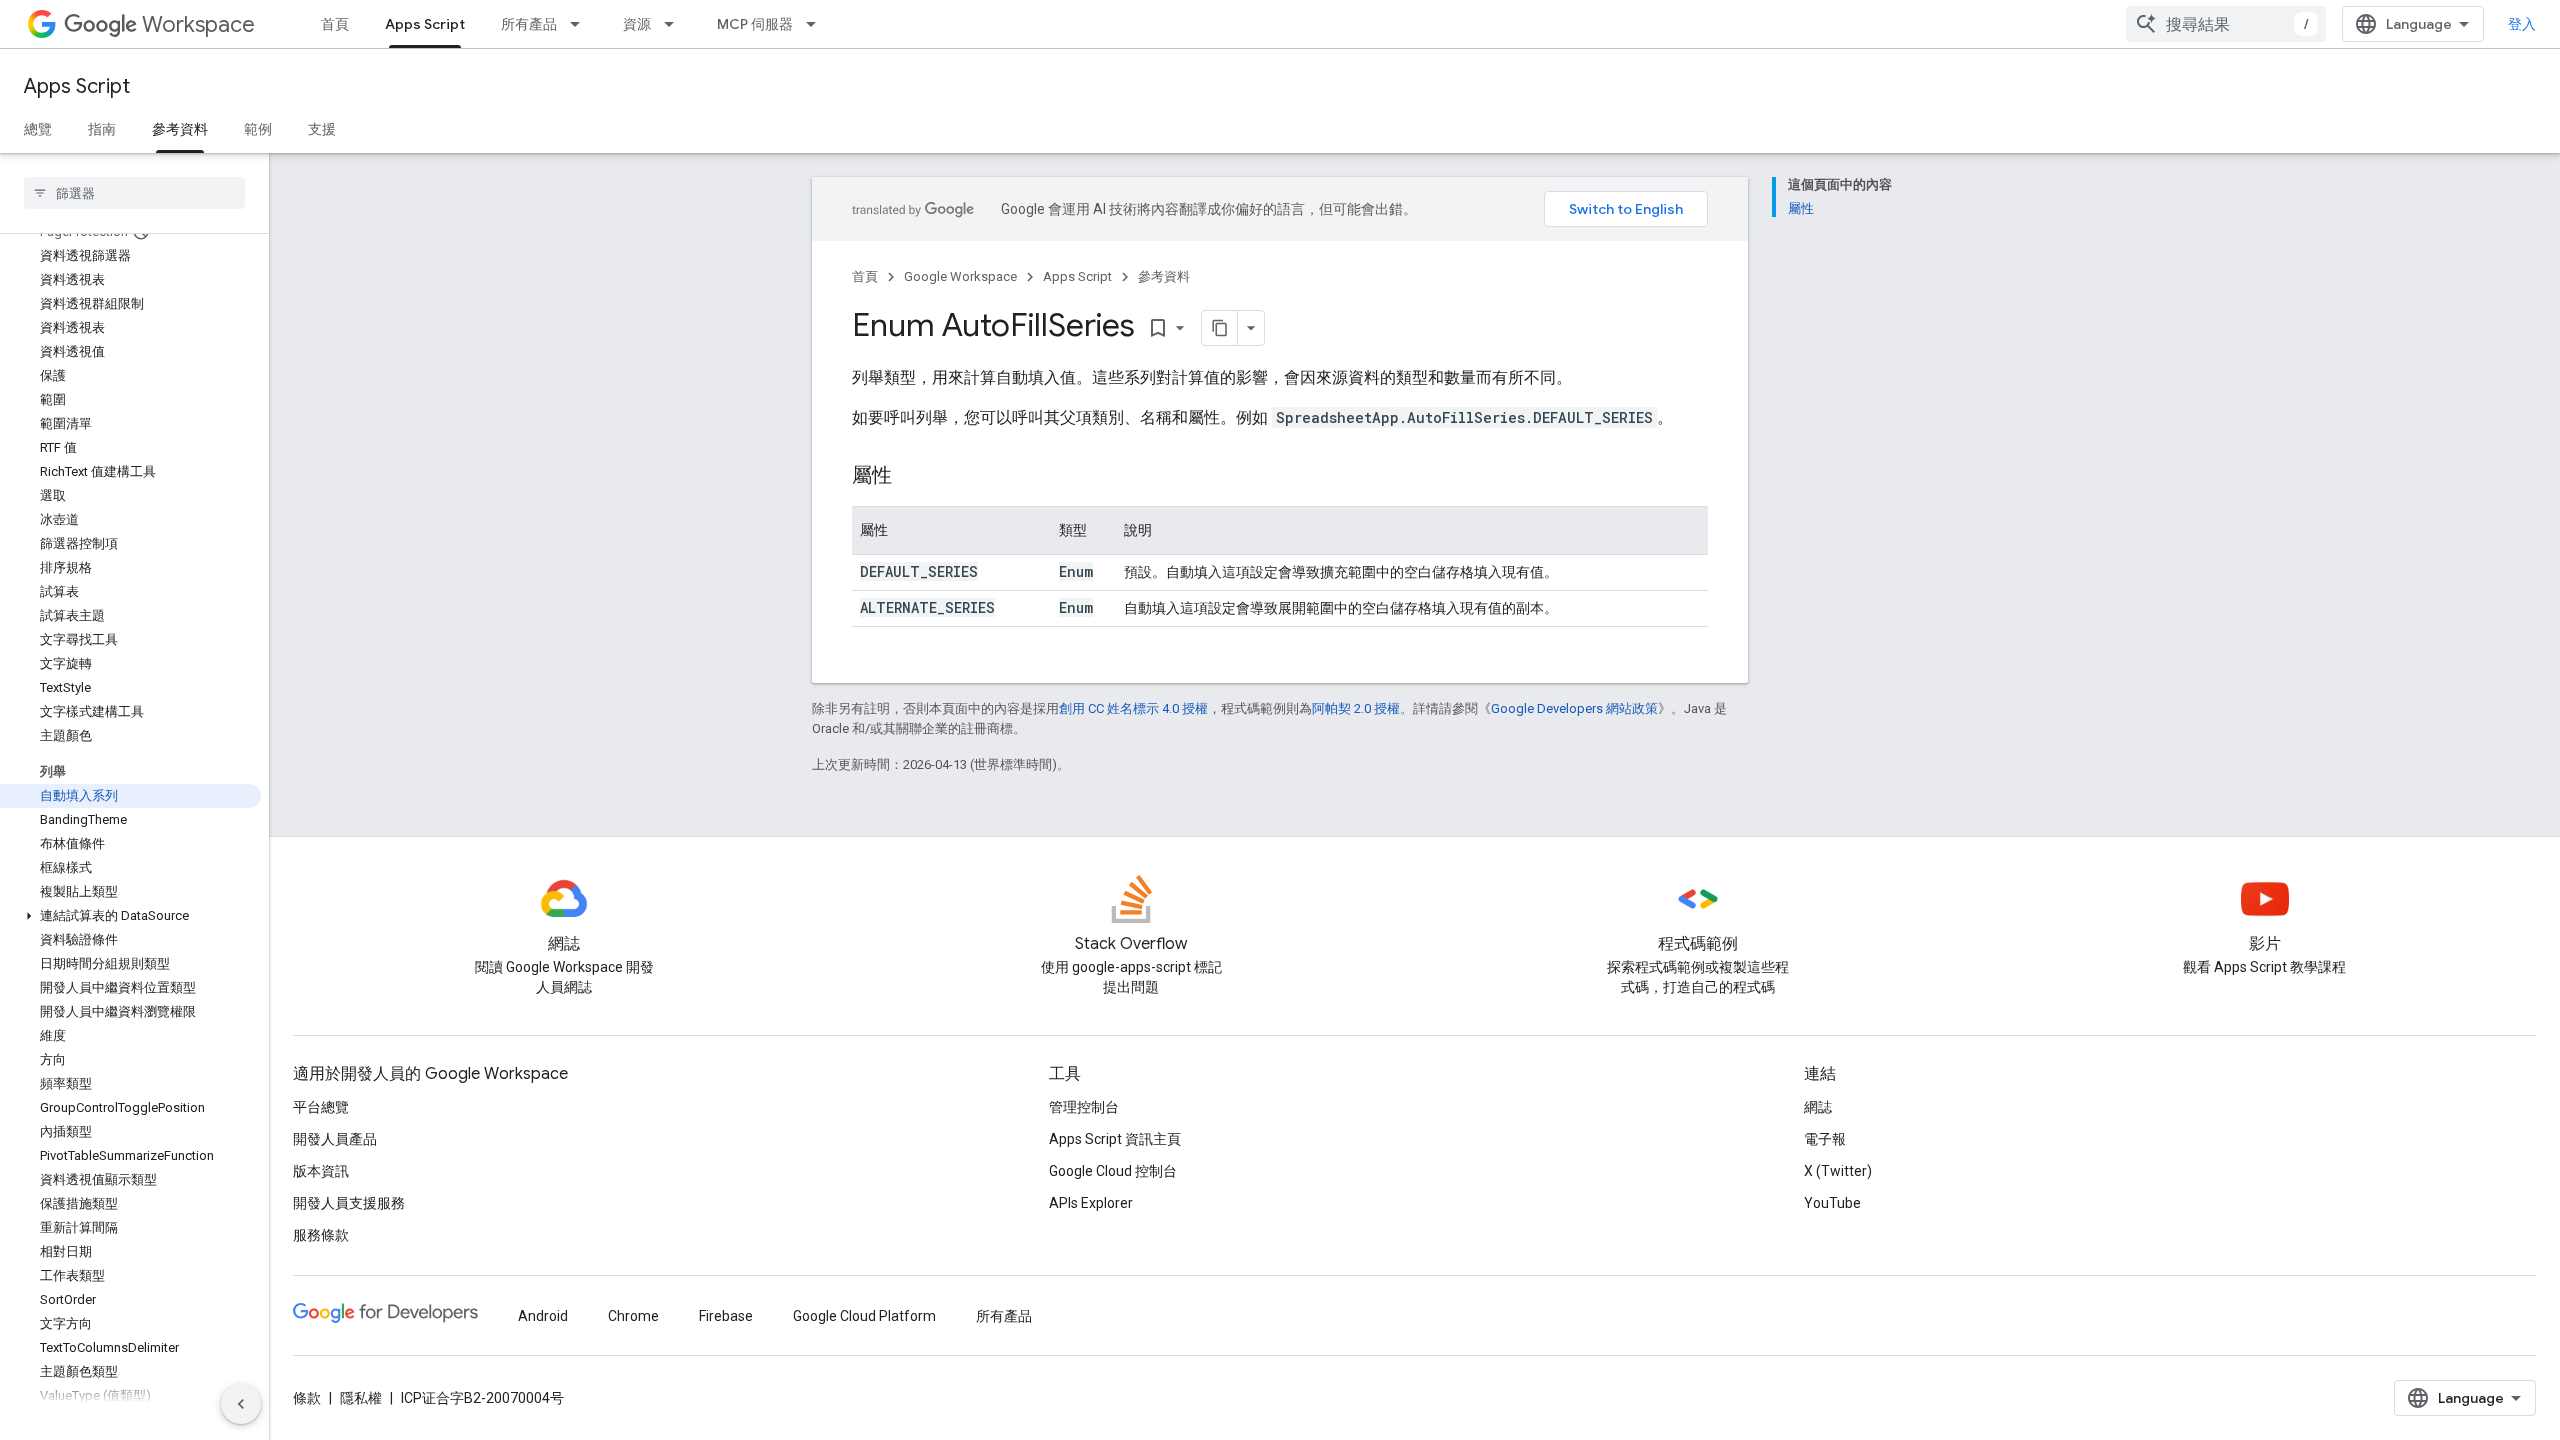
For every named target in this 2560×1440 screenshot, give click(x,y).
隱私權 (361, 1398)
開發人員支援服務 (349, 1203)
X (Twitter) (1838, 1171)
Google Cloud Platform (864, 1316)
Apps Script (425, 24)
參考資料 (180, 129)
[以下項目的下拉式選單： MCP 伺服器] (817, 24)
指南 (102, 129)
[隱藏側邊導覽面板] (241, 1404)
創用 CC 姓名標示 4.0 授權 (1133, 708)
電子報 (1825, 1139)
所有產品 (529, 24)
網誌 (1818, 1107)
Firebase (726, 1316)
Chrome (633, 1316)
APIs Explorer (1091, 1203)
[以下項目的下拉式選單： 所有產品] (581, 24)
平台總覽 (321, 1107)
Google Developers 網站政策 (1574, 708)
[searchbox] (134, 193)
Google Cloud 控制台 (1113, 1171)
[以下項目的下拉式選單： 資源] (675, 24)
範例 (258, 129)
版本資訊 (321, 1171)
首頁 (335, 24)
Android (543, 1316)
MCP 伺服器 (755, 24)
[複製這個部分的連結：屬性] (912, 477)
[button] (130, 916)
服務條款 (321, 1235)
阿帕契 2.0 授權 (1356, 708)
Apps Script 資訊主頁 (1115, 1139)
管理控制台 (1084, 1107)
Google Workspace (960, 276)
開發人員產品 (335, 1139)
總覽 (38, 129)
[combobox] (2226, 24)
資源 (637, 24)
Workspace (198, 24)
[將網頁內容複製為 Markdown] (1220, 328)
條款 (307, 1398)
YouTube (1832, 1203)
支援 (322, 129)
